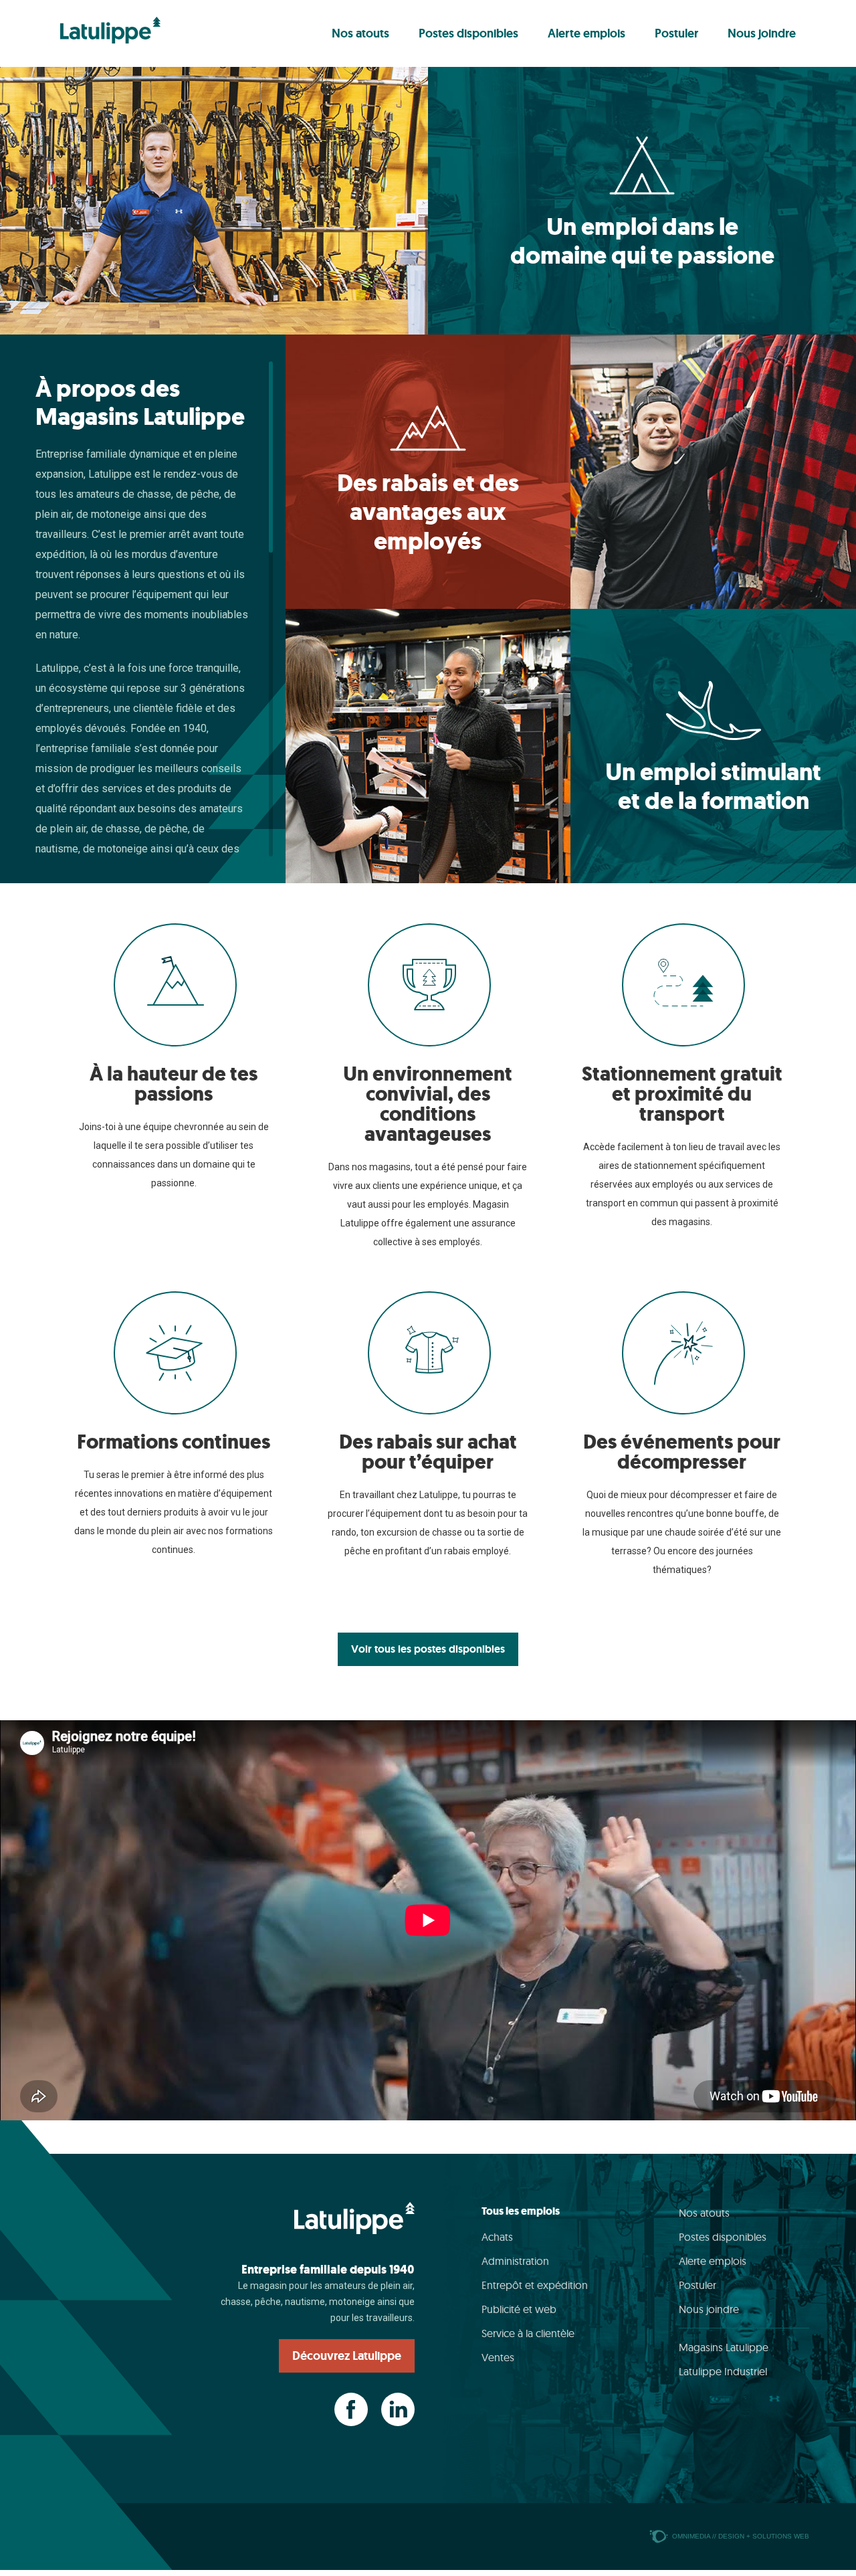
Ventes (498, 2357)
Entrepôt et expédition (535, 2285)
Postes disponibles (723, 2237)
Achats (497, 2237)
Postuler (676, 33)
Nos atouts (360, 33)
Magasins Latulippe (724, 2347)
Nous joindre (762, 33)
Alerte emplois (586, 33)
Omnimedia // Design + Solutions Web (741, 2536)
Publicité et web (519, 2309)
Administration (515, 2261)
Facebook (351, 2409)
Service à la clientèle (528, 2333)
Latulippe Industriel (723, 2371)
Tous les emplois (521, 2211)
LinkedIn (398, 2409)
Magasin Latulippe (110, 30)
